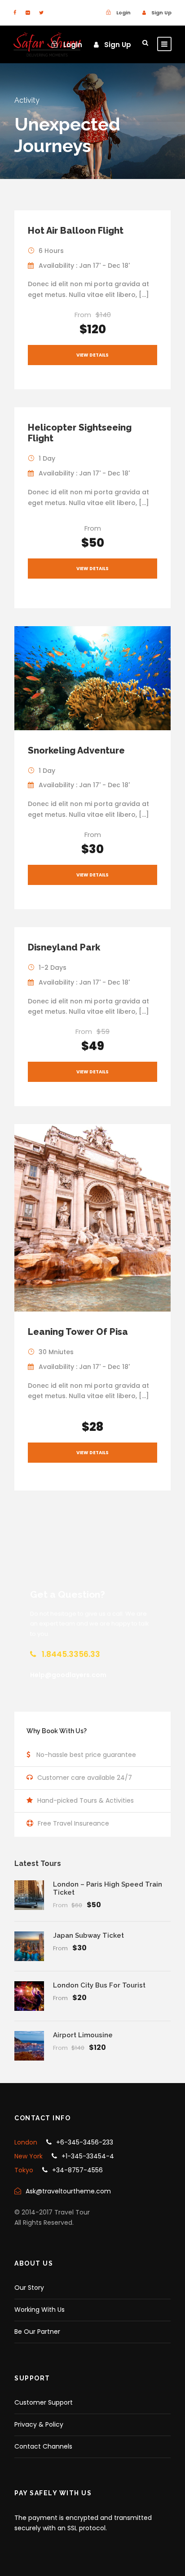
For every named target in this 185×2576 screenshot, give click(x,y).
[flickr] (28, 13)
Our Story (29, 2288)
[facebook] (15, 13)
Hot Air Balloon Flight (76, 231)
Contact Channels (43, 2446)
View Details (92, 355)
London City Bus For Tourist (99, 1985)
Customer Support (44, 2402)
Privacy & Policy (39, 2424)
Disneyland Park (64, 947)
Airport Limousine (83, 2035)
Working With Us (40, 2310)
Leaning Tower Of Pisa (78, 1332)
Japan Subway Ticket (88, 1935)
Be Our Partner (37, 2332)
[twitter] (41, 13)
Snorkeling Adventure (76, 750)
